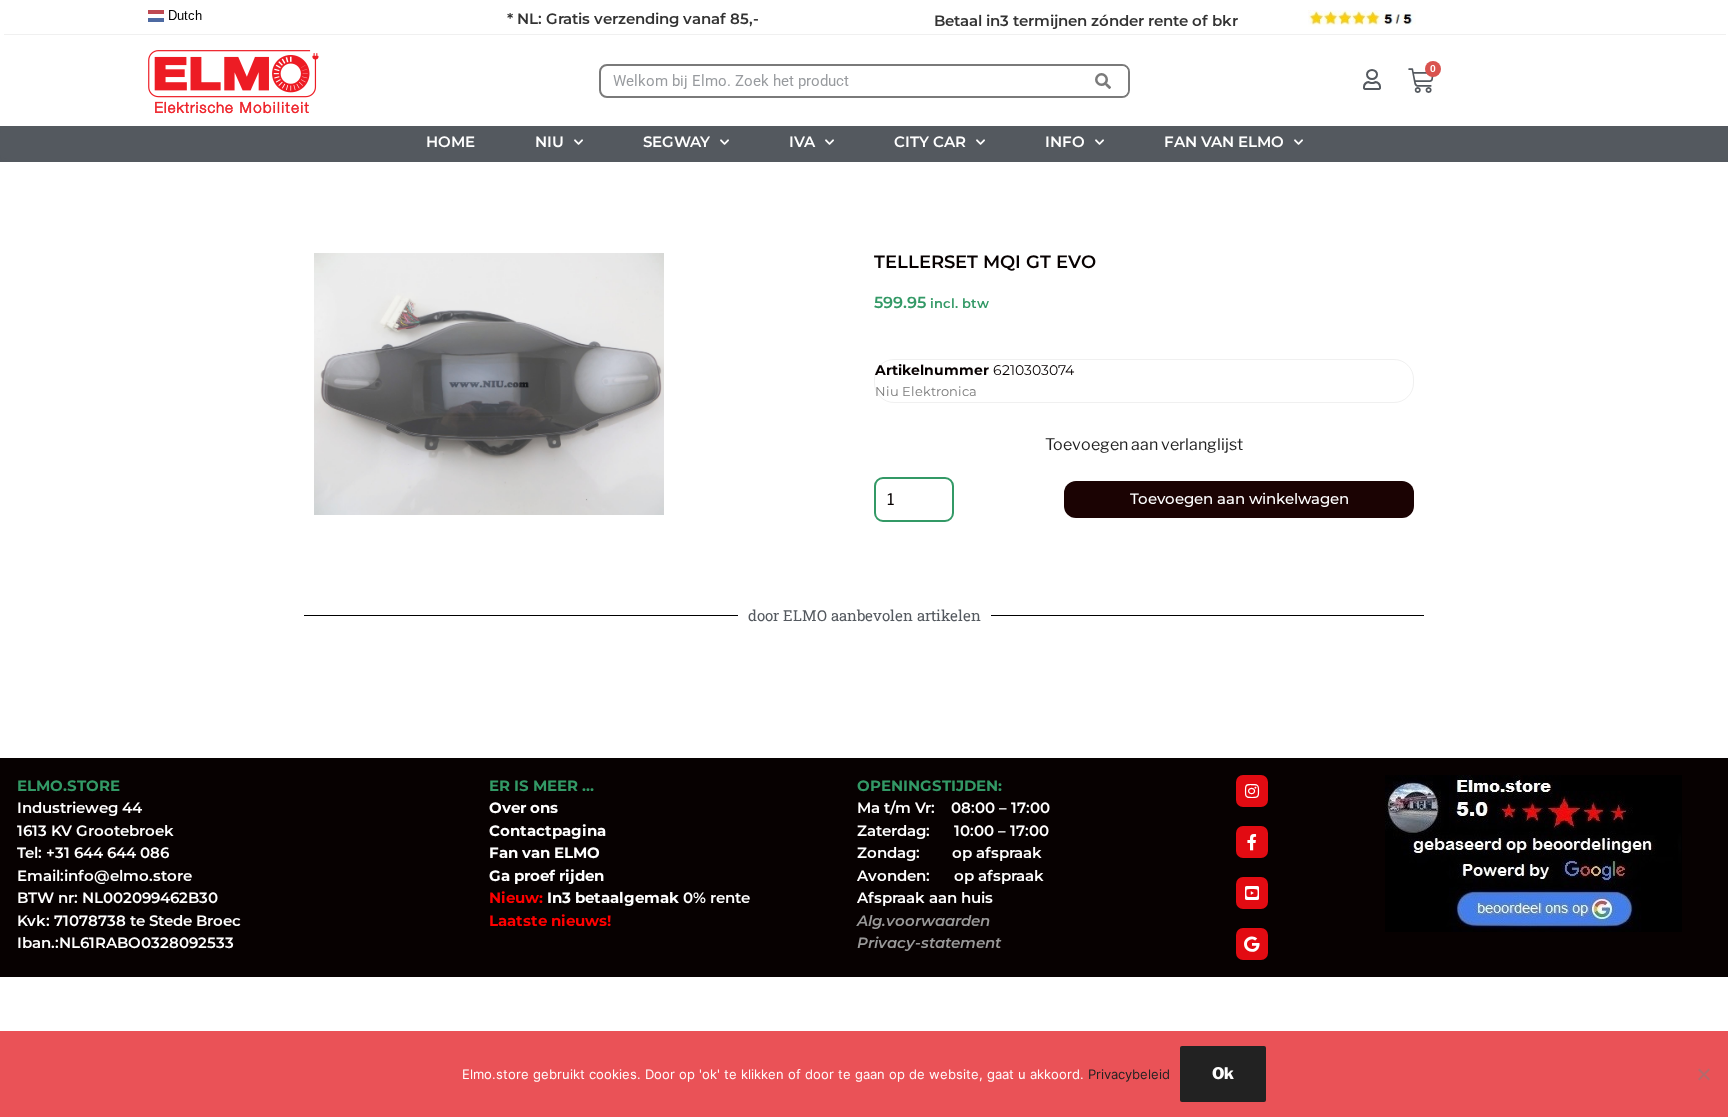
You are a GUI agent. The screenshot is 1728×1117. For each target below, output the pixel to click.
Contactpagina (547, 830)
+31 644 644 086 (107, 852)
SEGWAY (676, 141)
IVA (802, 141)
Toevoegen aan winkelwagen (1239, 498)
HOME (450, 141)
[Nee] (1703, 1074)
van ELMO (559, 852)
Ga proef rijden (546, 875)
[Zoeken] (1102, 81)
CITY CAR (930, 141)
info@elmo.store (128, 875)
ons (544, 807)
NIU (549, 141)
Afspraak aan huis (925, 897)
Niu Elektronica (926, 391)
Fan (503, 852)
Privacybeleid (1129, 1074)
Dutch (183, 15)
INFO (1065, 141)
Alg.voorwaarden (923, 920)
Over (509, 807)
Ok (1223, 1073)
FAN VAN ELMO (1224, 141)
